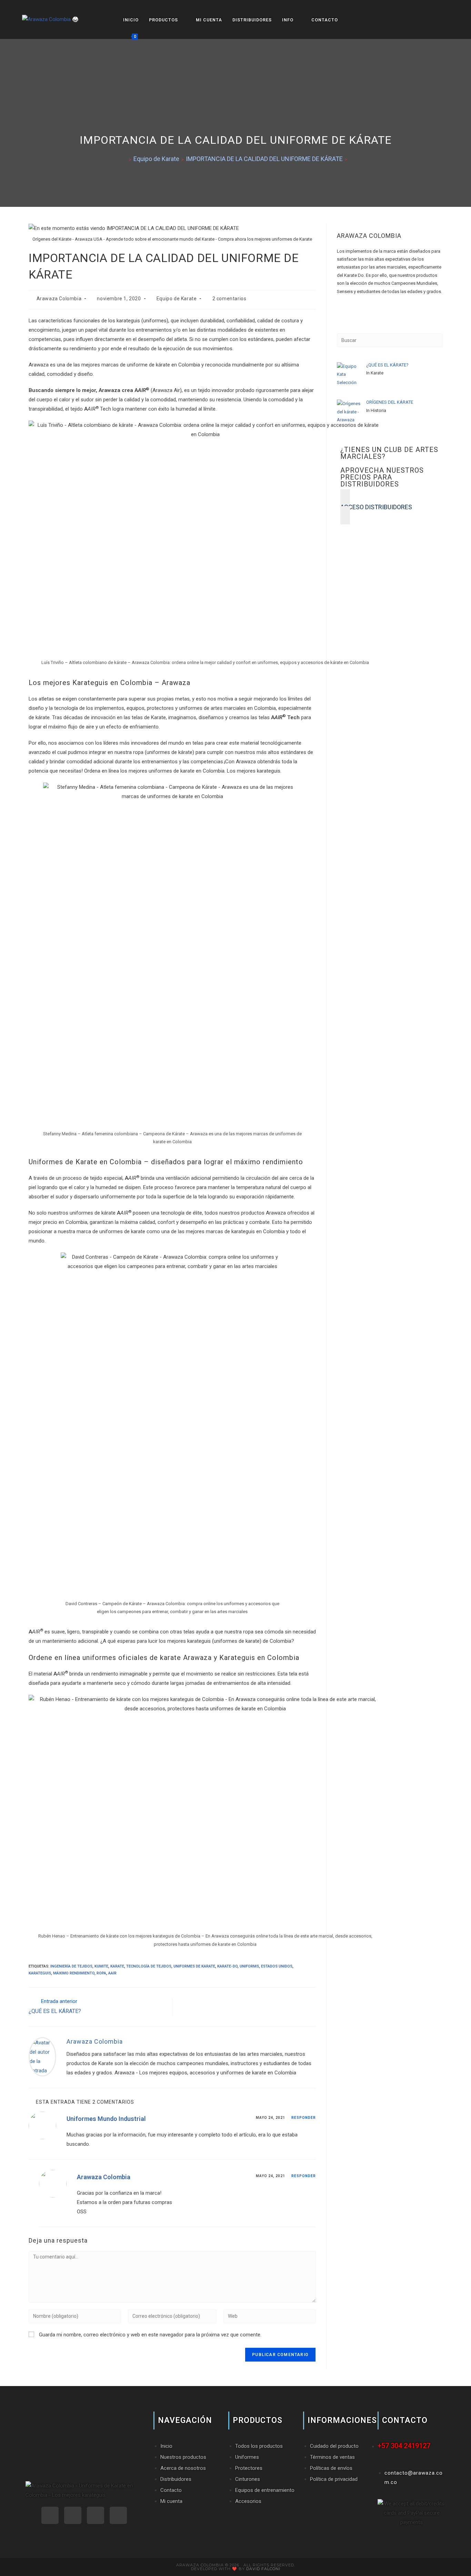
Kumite (101, 1966)
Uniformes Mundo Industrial (106, 2119)
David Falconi (263, 2569)
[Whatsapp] (50, 2515)
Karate (117, 1966)
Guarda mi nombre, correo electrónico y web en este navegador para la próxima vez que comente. (150, 2335)
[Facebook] (339, 299)
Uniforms (249, 1966)
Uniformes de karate (194, 1966)
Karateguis (40, 1973)
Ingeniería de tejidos (71, 1966)
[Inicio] (124, 159)
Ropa (101, 1973)
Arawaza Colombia (59, 299)
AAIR (112, 1973)
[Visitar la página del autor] (42, 2056)
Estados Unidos (277, 1966)
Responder (304, 2118)
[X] (339, 316)
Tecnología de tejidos (149, 1966)
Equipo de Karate (177, 299)
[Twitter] (118, 2515)
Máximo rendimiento (74, 1973)
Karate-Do (227, 1966)
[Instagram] (339, 307)
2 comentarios (229, 299)
